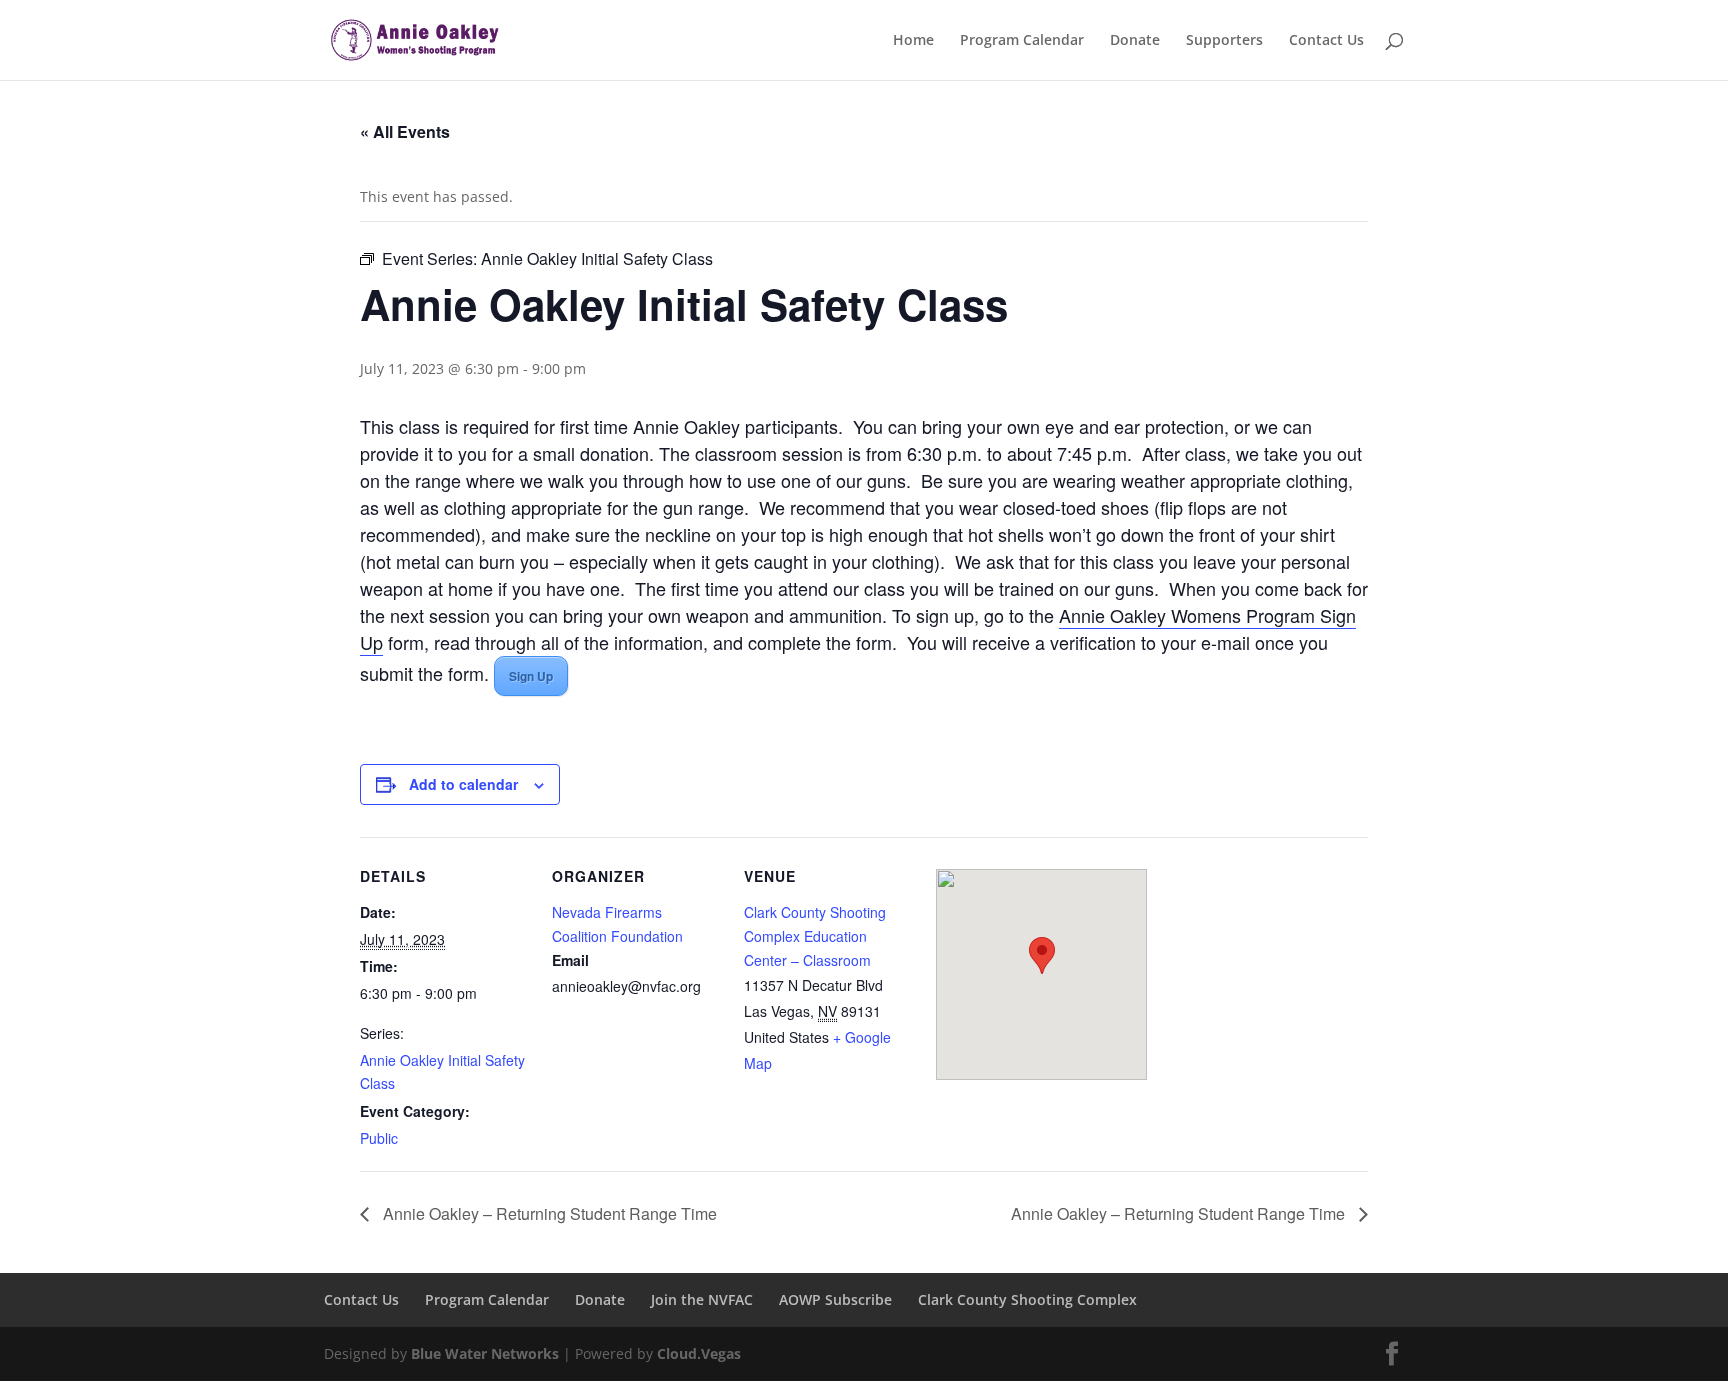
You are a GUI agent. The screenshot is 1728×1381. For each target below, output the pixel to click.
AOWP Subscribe (835, 1299)
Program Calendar (1022, 41)
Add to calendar (463, 784)
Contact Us (1326, 41)
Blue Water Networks (485, 1353)
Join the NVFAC (702, 1299)
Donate (1135, 41)
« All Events (405, 131)
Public (379, 1138)
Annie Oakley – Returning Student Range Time (548, 1213)
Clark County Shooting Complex (1027, 1299)
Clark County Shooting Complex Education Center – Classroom (815, 936)
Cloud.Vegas (699, 1353)
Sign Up (531, 676)
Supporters (1224, 41)
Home (913, 41)
